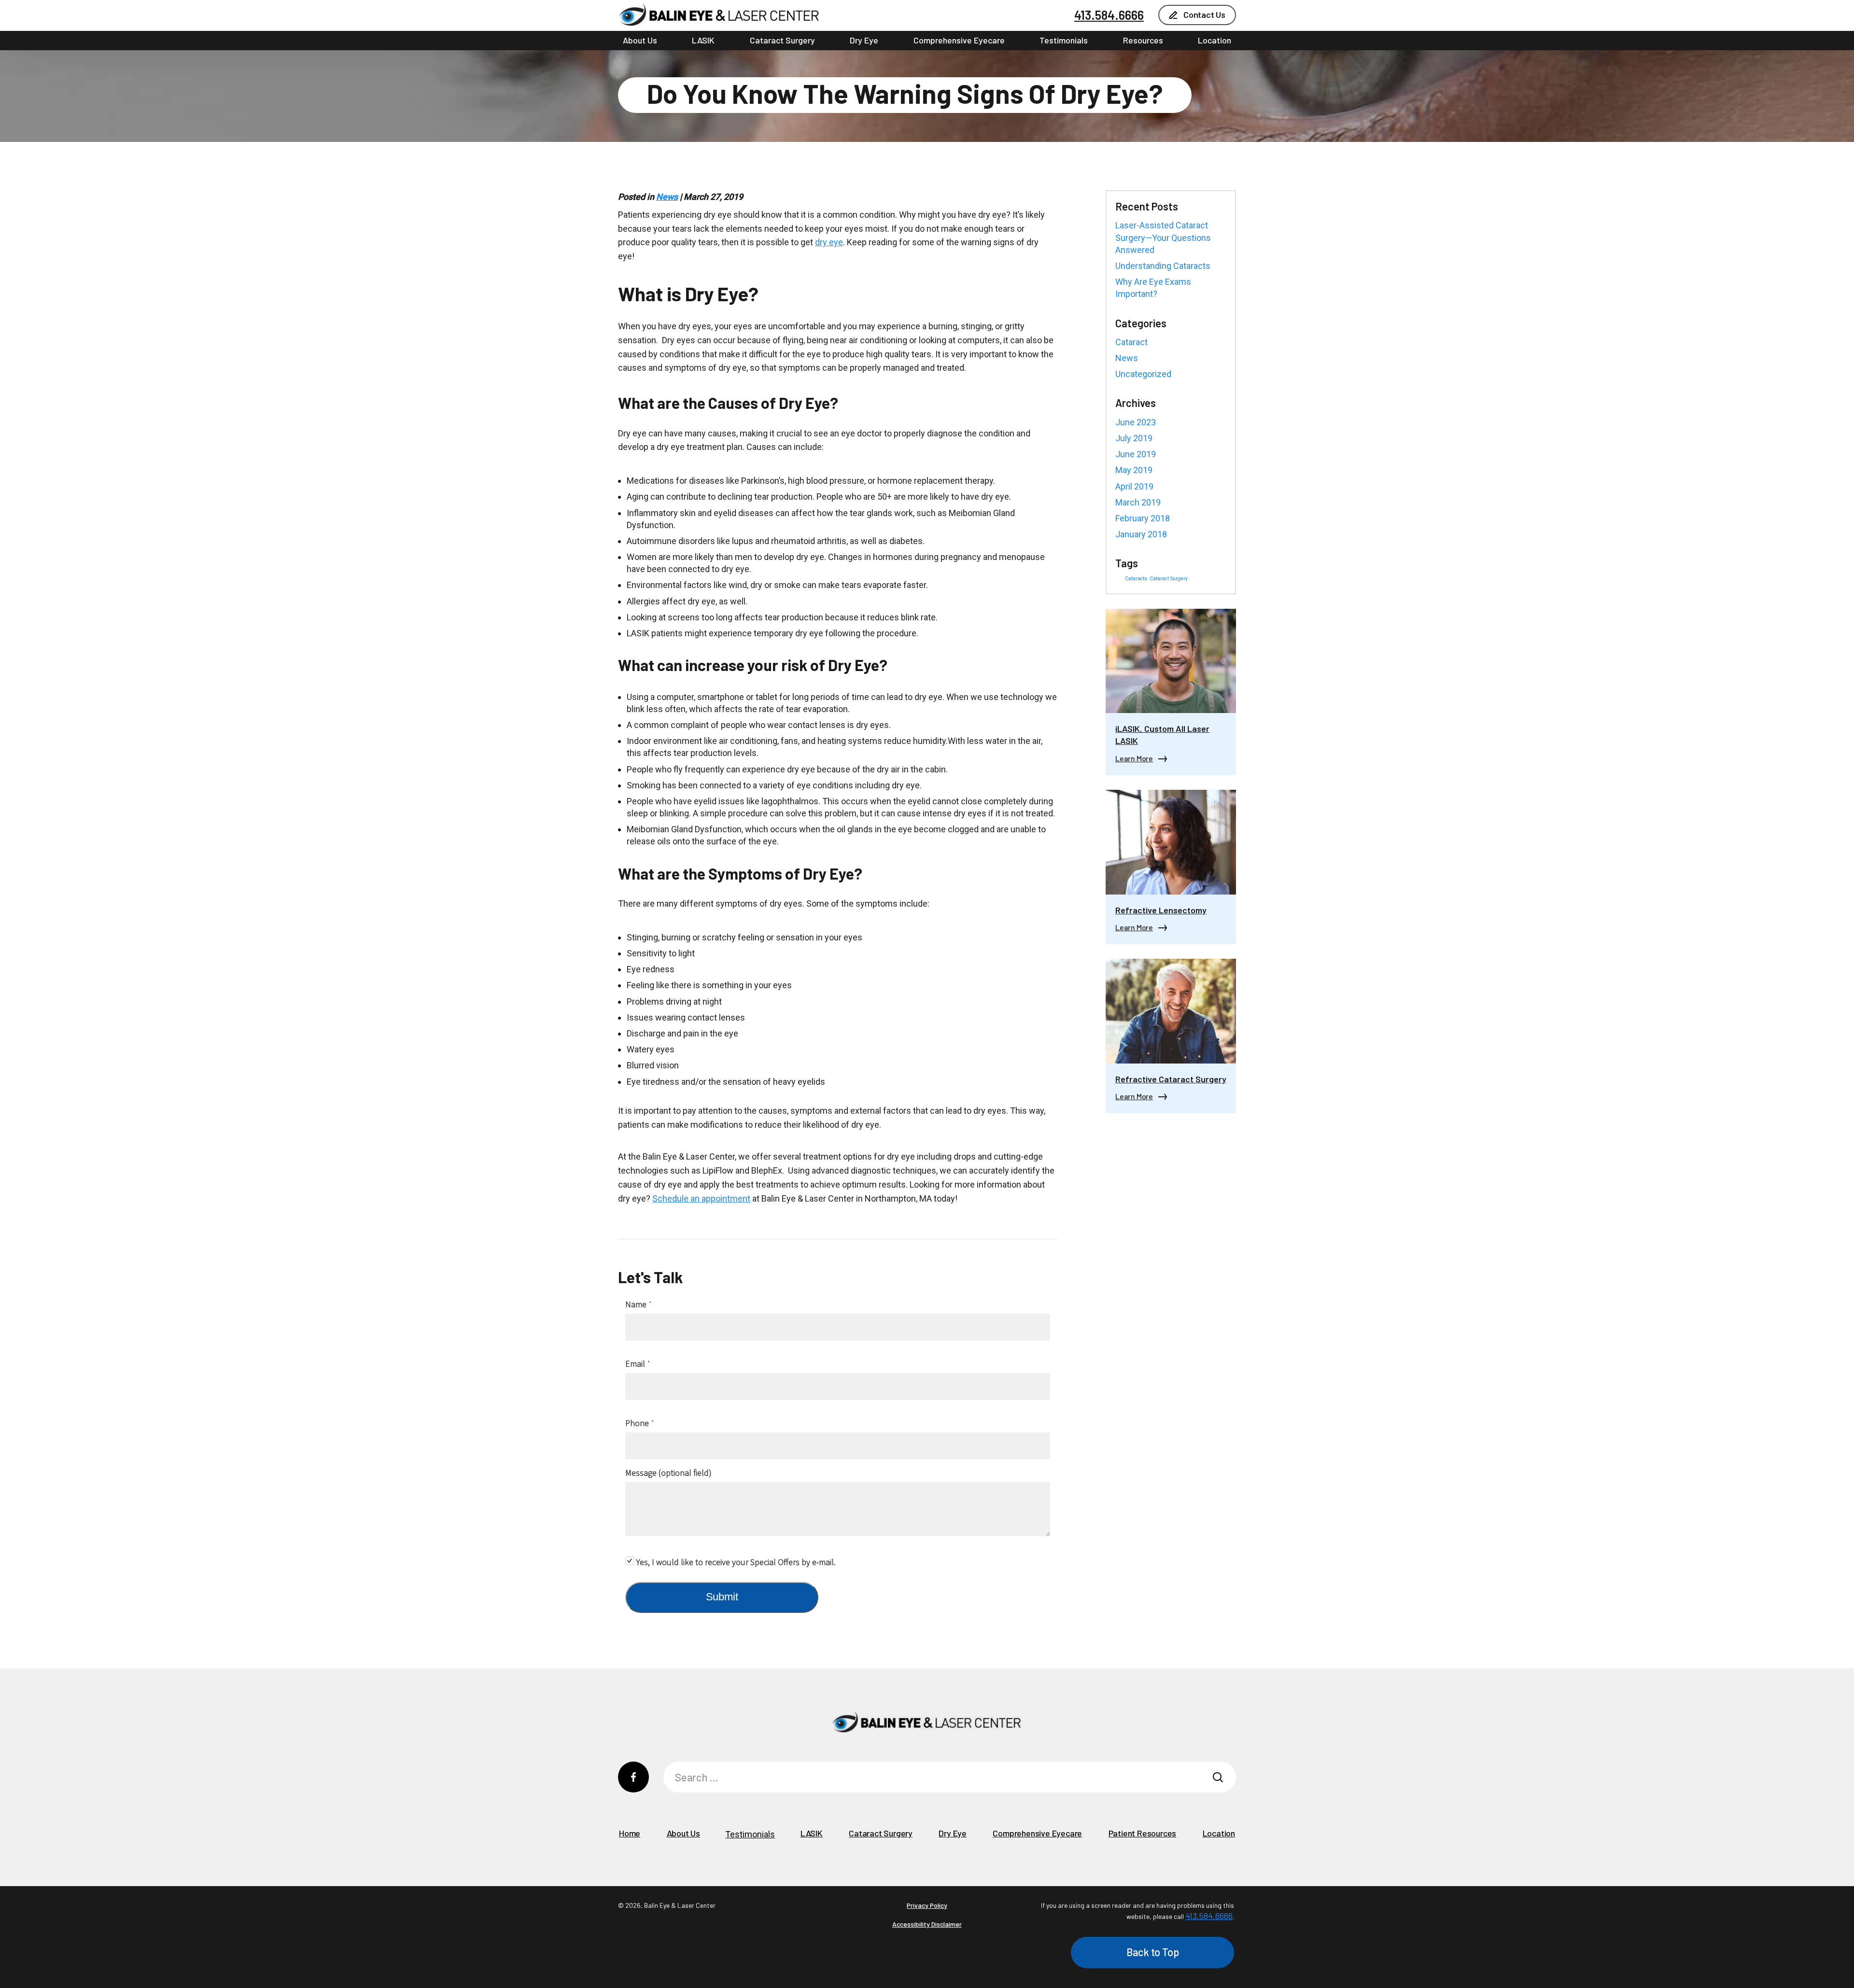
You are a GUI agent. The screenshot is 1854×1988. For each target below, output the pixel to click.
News (667, 197)
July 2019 (1134, 438)
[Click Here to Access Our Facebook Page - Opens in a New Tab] (633, 1777)
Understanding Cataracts (1163, 266)
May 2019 (1134, 470)
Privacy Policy (927, 1905)
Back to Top (1153, 1952)
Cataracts (1136, 579)
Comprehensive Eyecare (959, 40)
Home (630, 1833)
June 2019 (1136, 454)
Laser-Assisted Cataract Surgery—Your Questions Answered (1163, 237)
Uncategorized (1143, 374)
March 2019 (1138, 502)
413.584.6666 (1109, 15)
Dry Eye (864, 40)
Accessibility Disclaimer (927, 1924)
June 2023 (1136, 422)
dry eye (829, 242)
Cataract (1131, 342)
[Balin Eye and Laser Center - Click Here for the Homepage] (719, 15)
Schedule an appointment (701, 1198)
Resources (1143, 40)
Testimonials (1064, 40)
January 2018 (1141, 534)
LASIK (703, 40)
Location (1215, 40)
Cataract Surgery (782, 40)
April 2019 (1134, 486)
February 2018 (1143, 518)
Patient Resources (1143, 1833)
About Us (640, 40)
